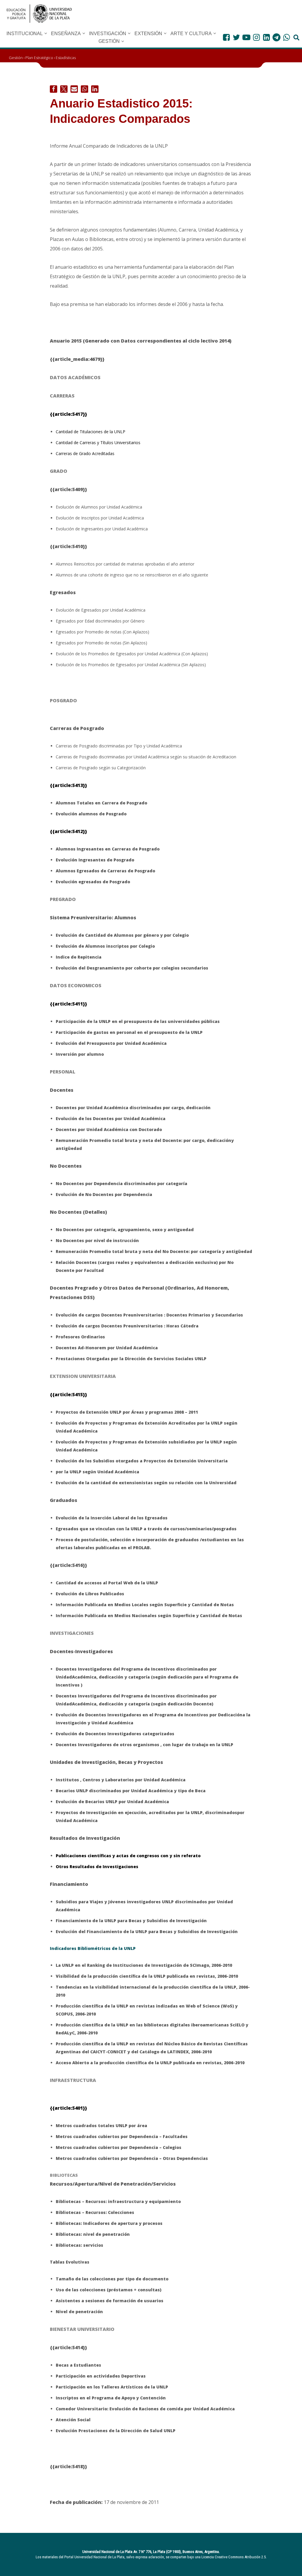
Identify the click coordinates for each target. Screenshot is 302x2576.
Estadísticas (66, 58)
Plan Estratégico (39, 58)
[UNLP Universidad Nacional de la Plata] (39, 14)
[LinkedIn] (266, 37)
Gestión (16, 58)
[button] (46, 33)
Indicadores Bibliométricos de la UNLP (93, 1948)
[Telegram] (276, 37)
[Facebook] (226, 37)
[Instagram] (256, 37)
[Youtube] (246, 37)
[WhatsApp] (287, 37)
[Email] (74, 89)
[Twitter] (236, 37)
